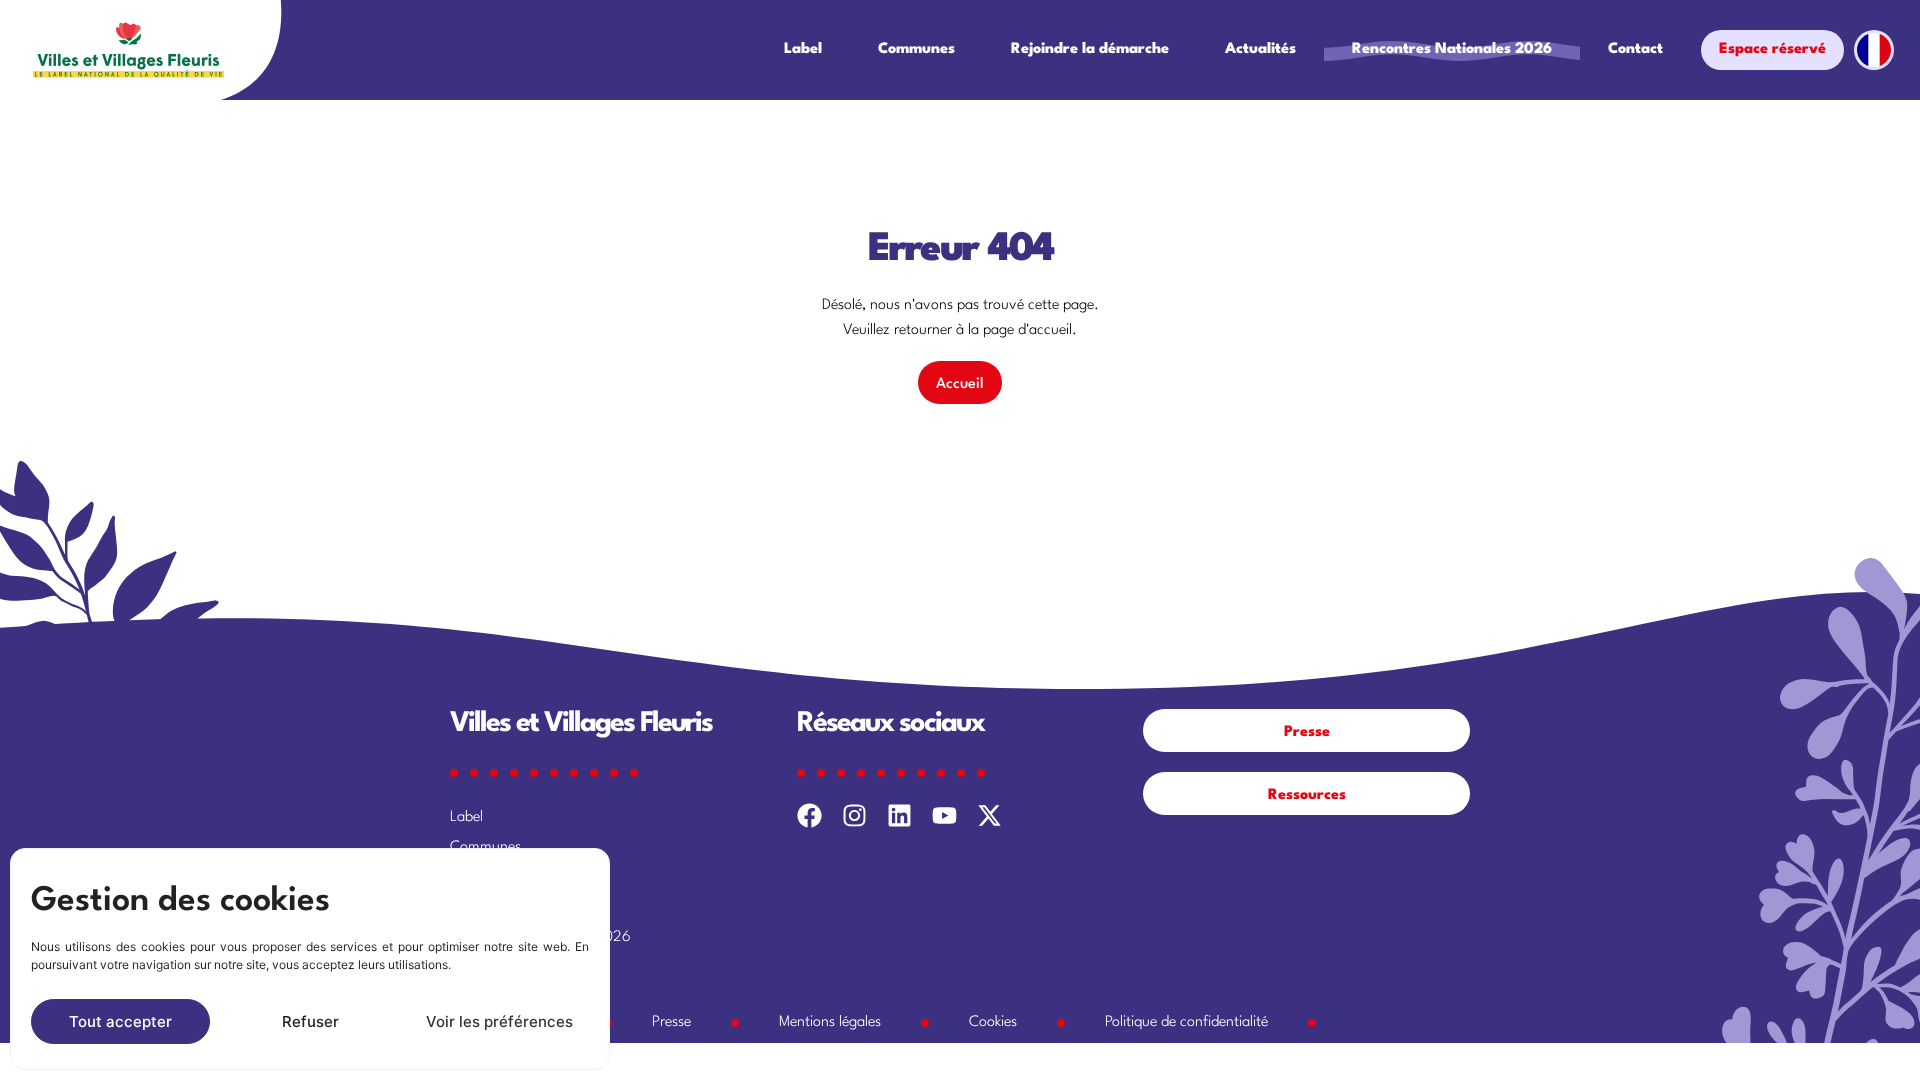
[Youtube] (944, 815)
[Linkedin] (899, 815)
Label (803, 49)
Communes (916, 49)
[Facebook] (809, 815)
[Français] (1872, 50)
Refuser (310, 1021)
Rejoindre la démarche (1090, 49)
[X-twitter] (989, 815)
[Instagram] (854, 815)
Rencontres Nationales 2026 (1452, 49)
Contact (1635, 49)
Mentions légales (830, 1022)
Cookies (993, 1022)
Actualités (1260, 49)
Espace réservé (1772, 49)
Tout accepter (120, 1021)
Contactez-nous (500, 967)
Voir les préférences (499, 1021)
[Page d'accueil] (128, 50)
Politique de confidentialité (1186, 1022)
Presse (671, 1022)
